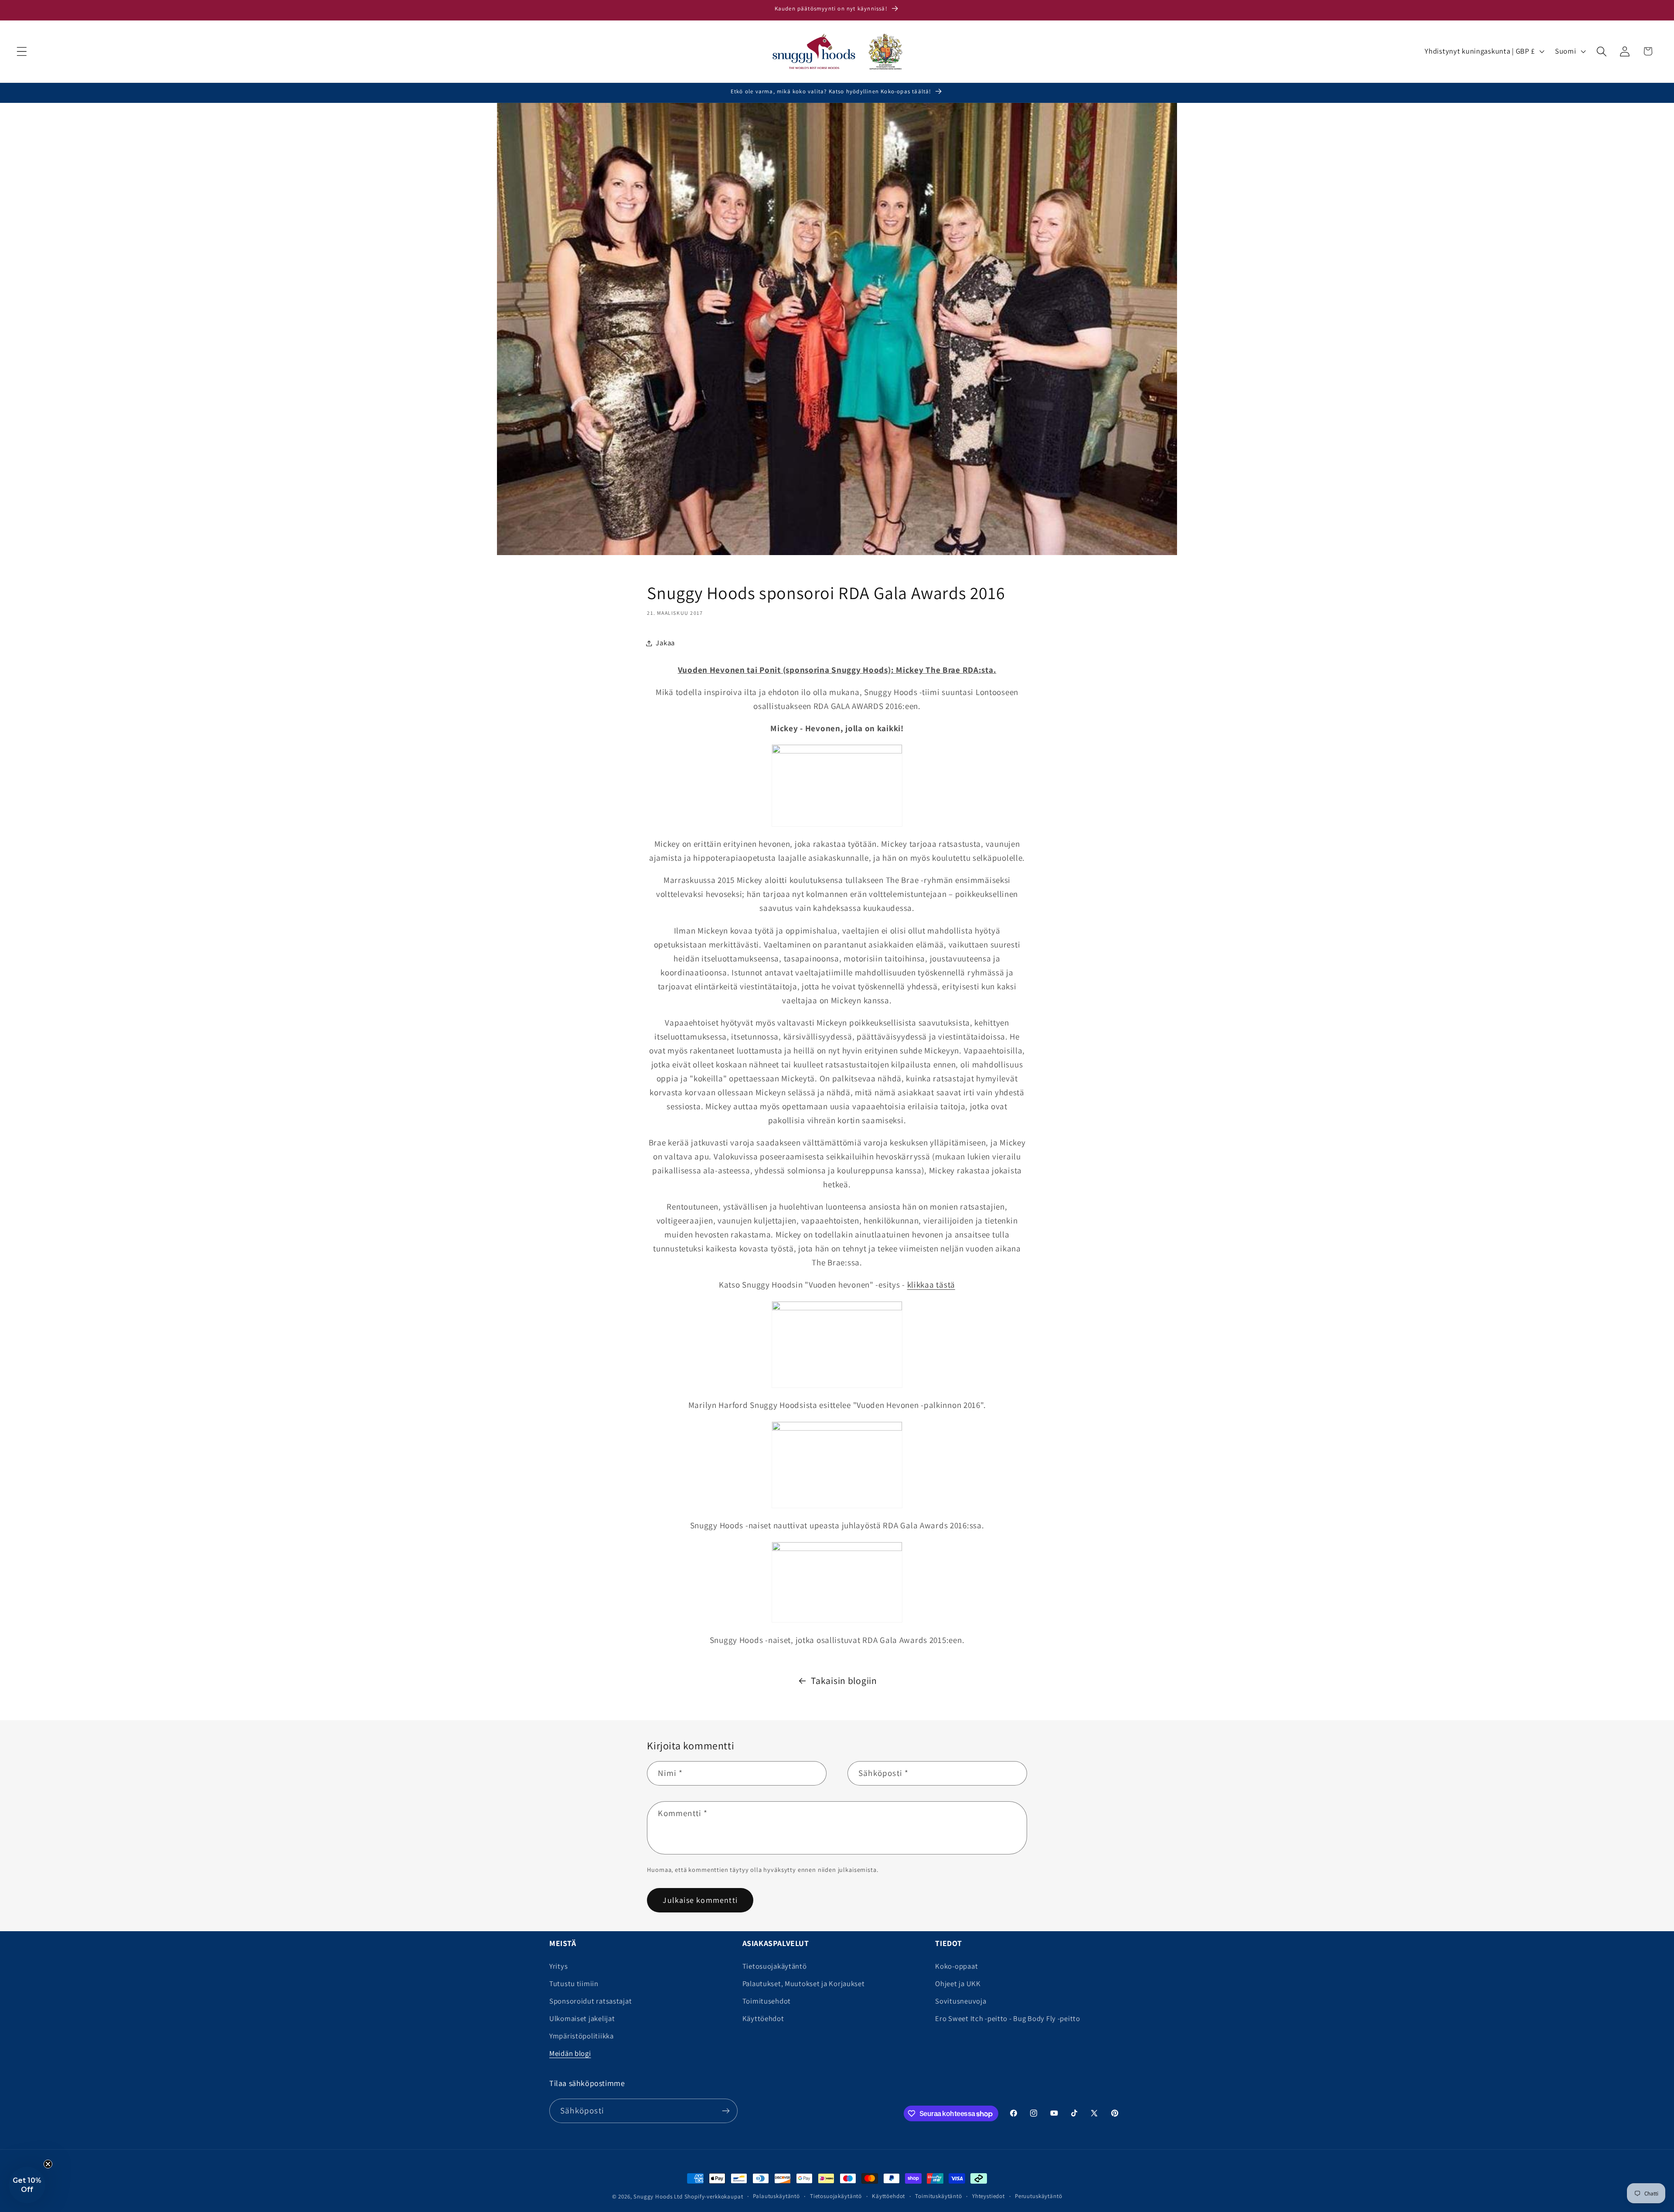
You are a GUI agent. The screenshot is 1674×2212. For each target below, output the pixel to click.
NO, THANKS (837, 1231)
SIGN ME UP (837, 1186)
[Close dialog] (924, 976)
